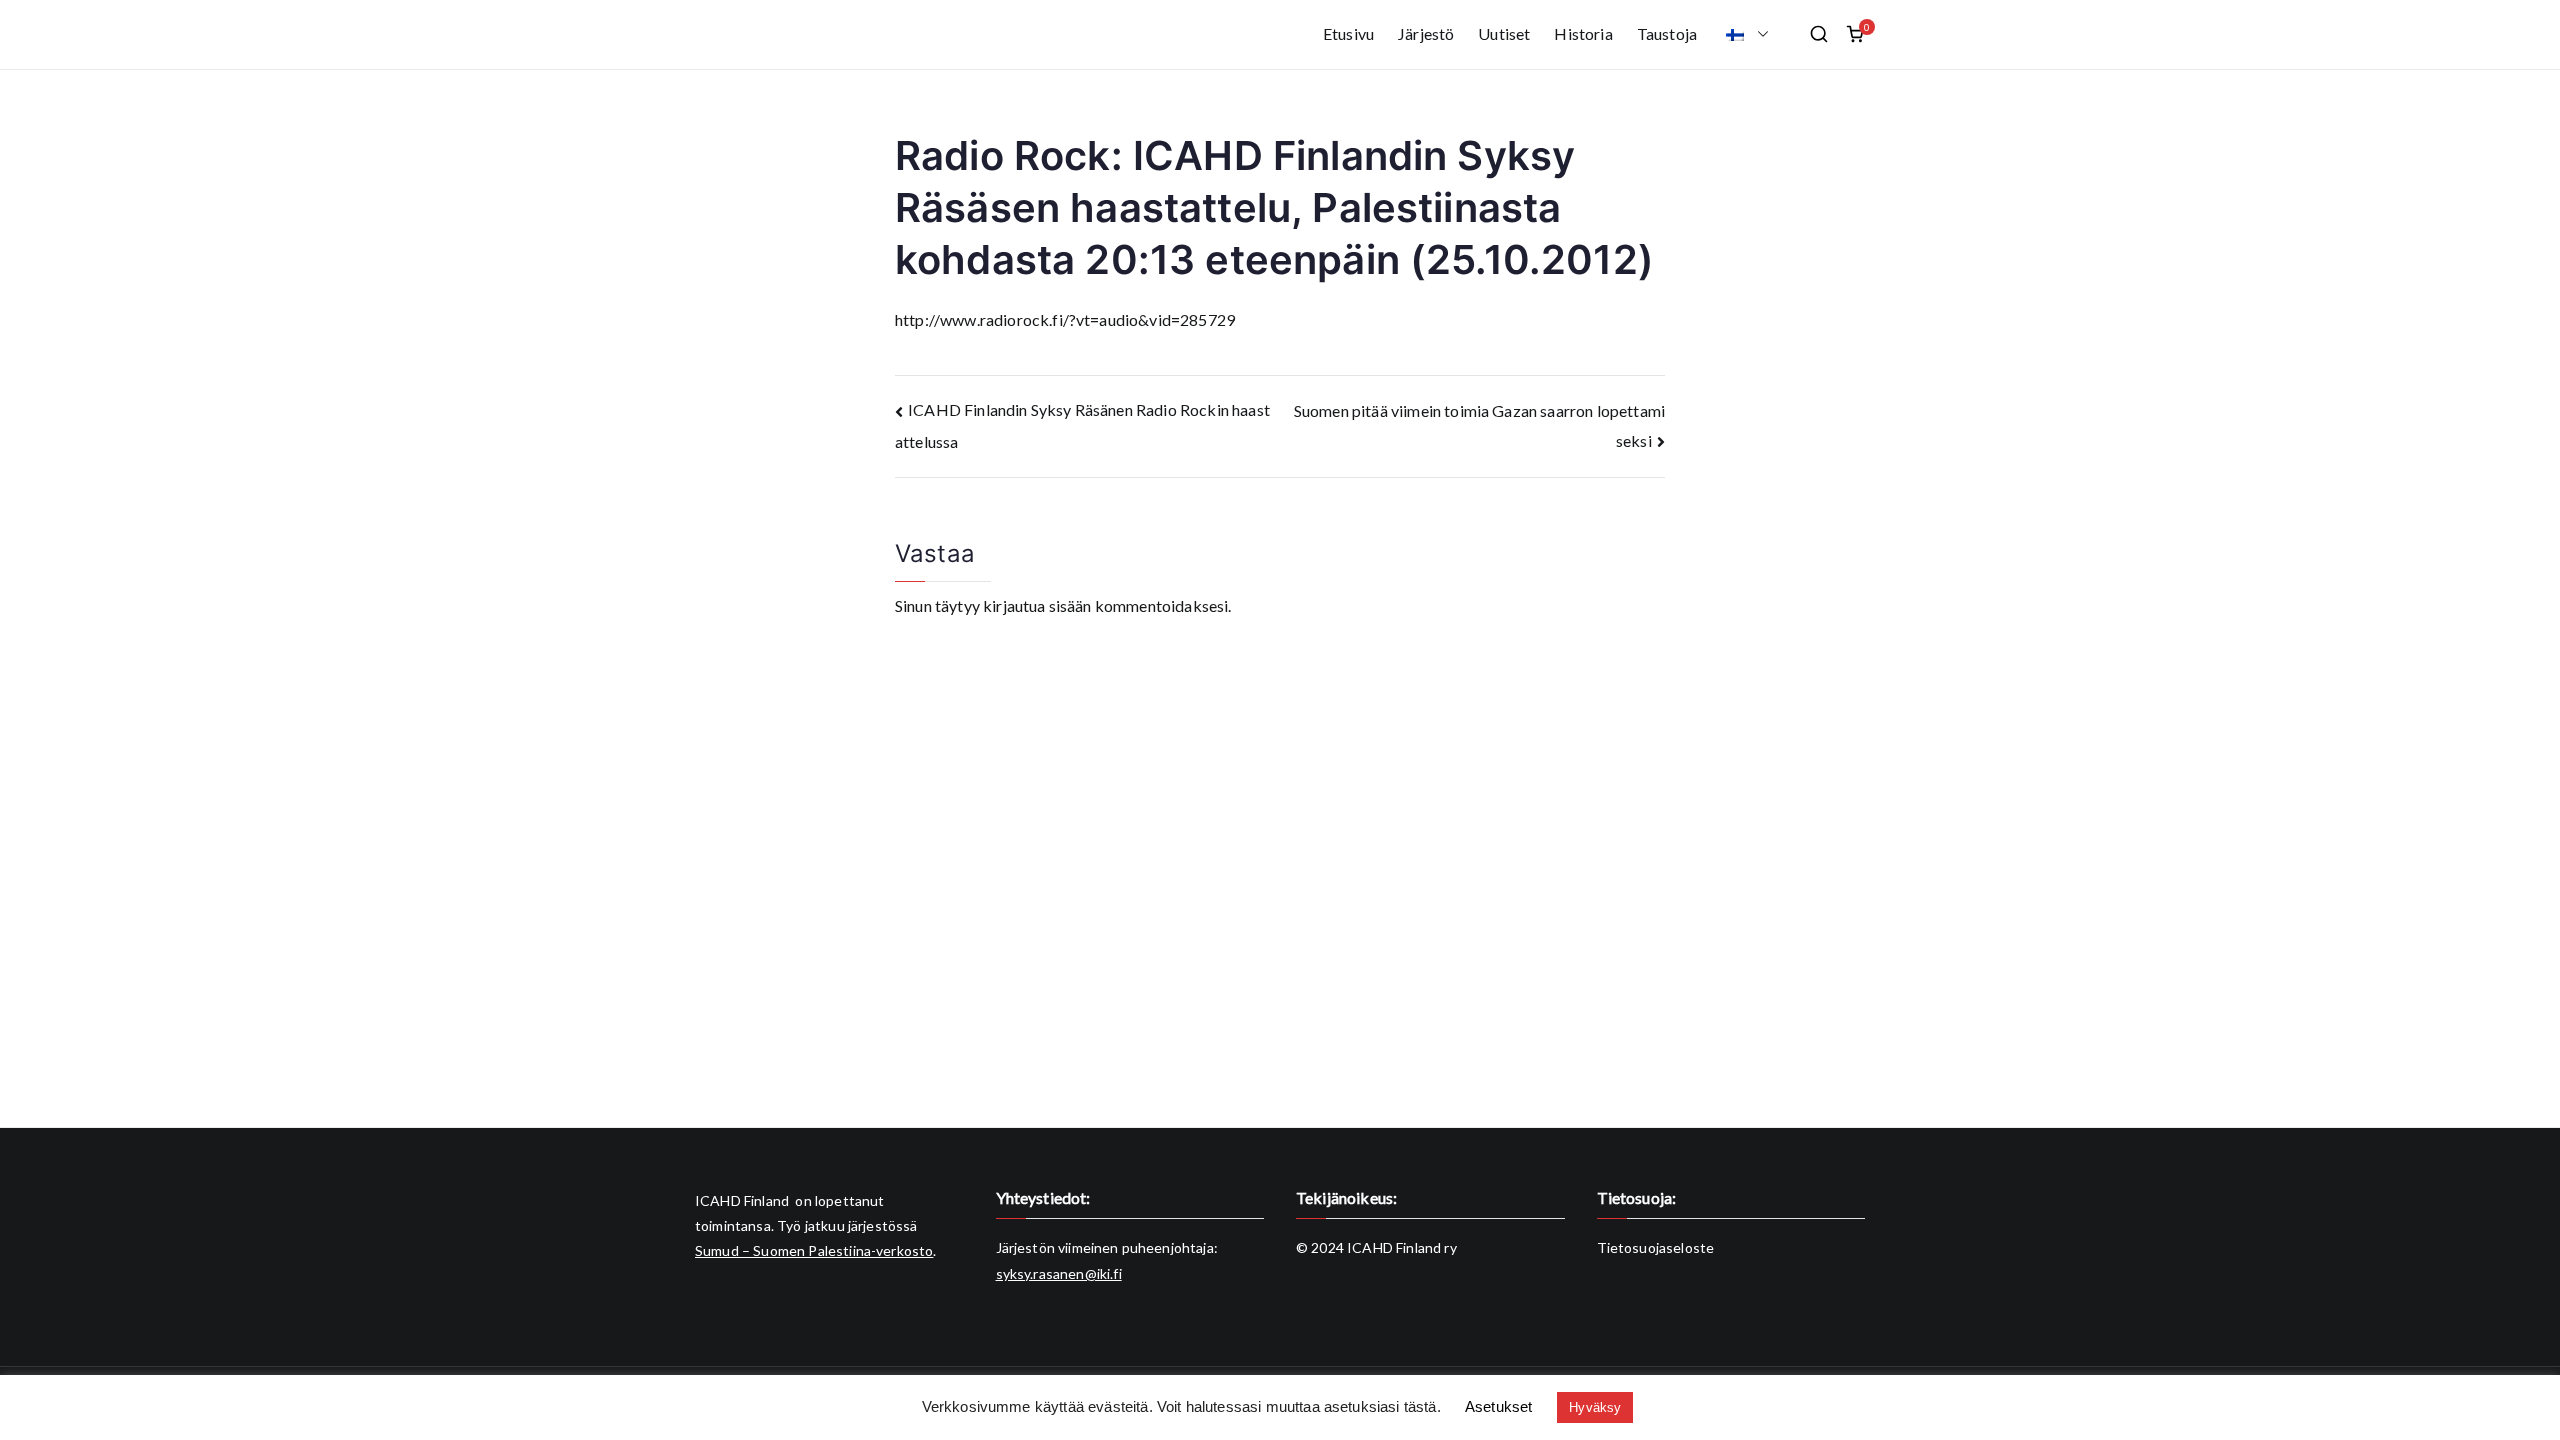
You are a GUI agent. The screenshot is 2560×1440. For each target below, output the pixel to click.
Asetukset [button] (1498, 1406)
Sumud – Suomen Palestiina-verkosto (814, 1250)
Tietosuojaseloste (1656, 1247)
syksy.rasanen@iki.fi (1059, 1273)
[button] (1759, 34)
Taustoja (1667, 33)
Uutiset (1504, 33)
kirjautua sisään (1037, 605)
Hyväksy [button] (1595, 1407)
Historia (1583, 33)
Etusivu (1348, 33)
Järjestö (1426, 33)
